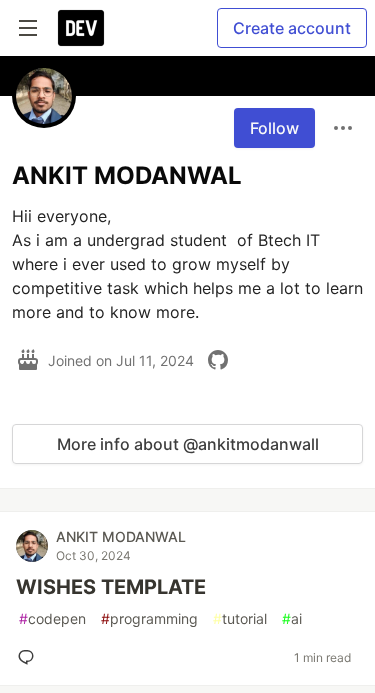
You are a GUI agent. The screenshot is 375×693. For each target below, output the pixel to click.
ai (292, 618)
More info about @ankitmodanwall (188, 444)
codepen (52, 618)
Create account (292, 28)
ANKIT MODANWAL (121, 536)
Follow (274, 128)
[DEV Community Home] (81, 28)
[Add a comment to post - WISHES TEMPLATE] (30, 657)
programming (149, 618)
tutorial (240, 618)
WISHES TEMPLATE (111, 587)
